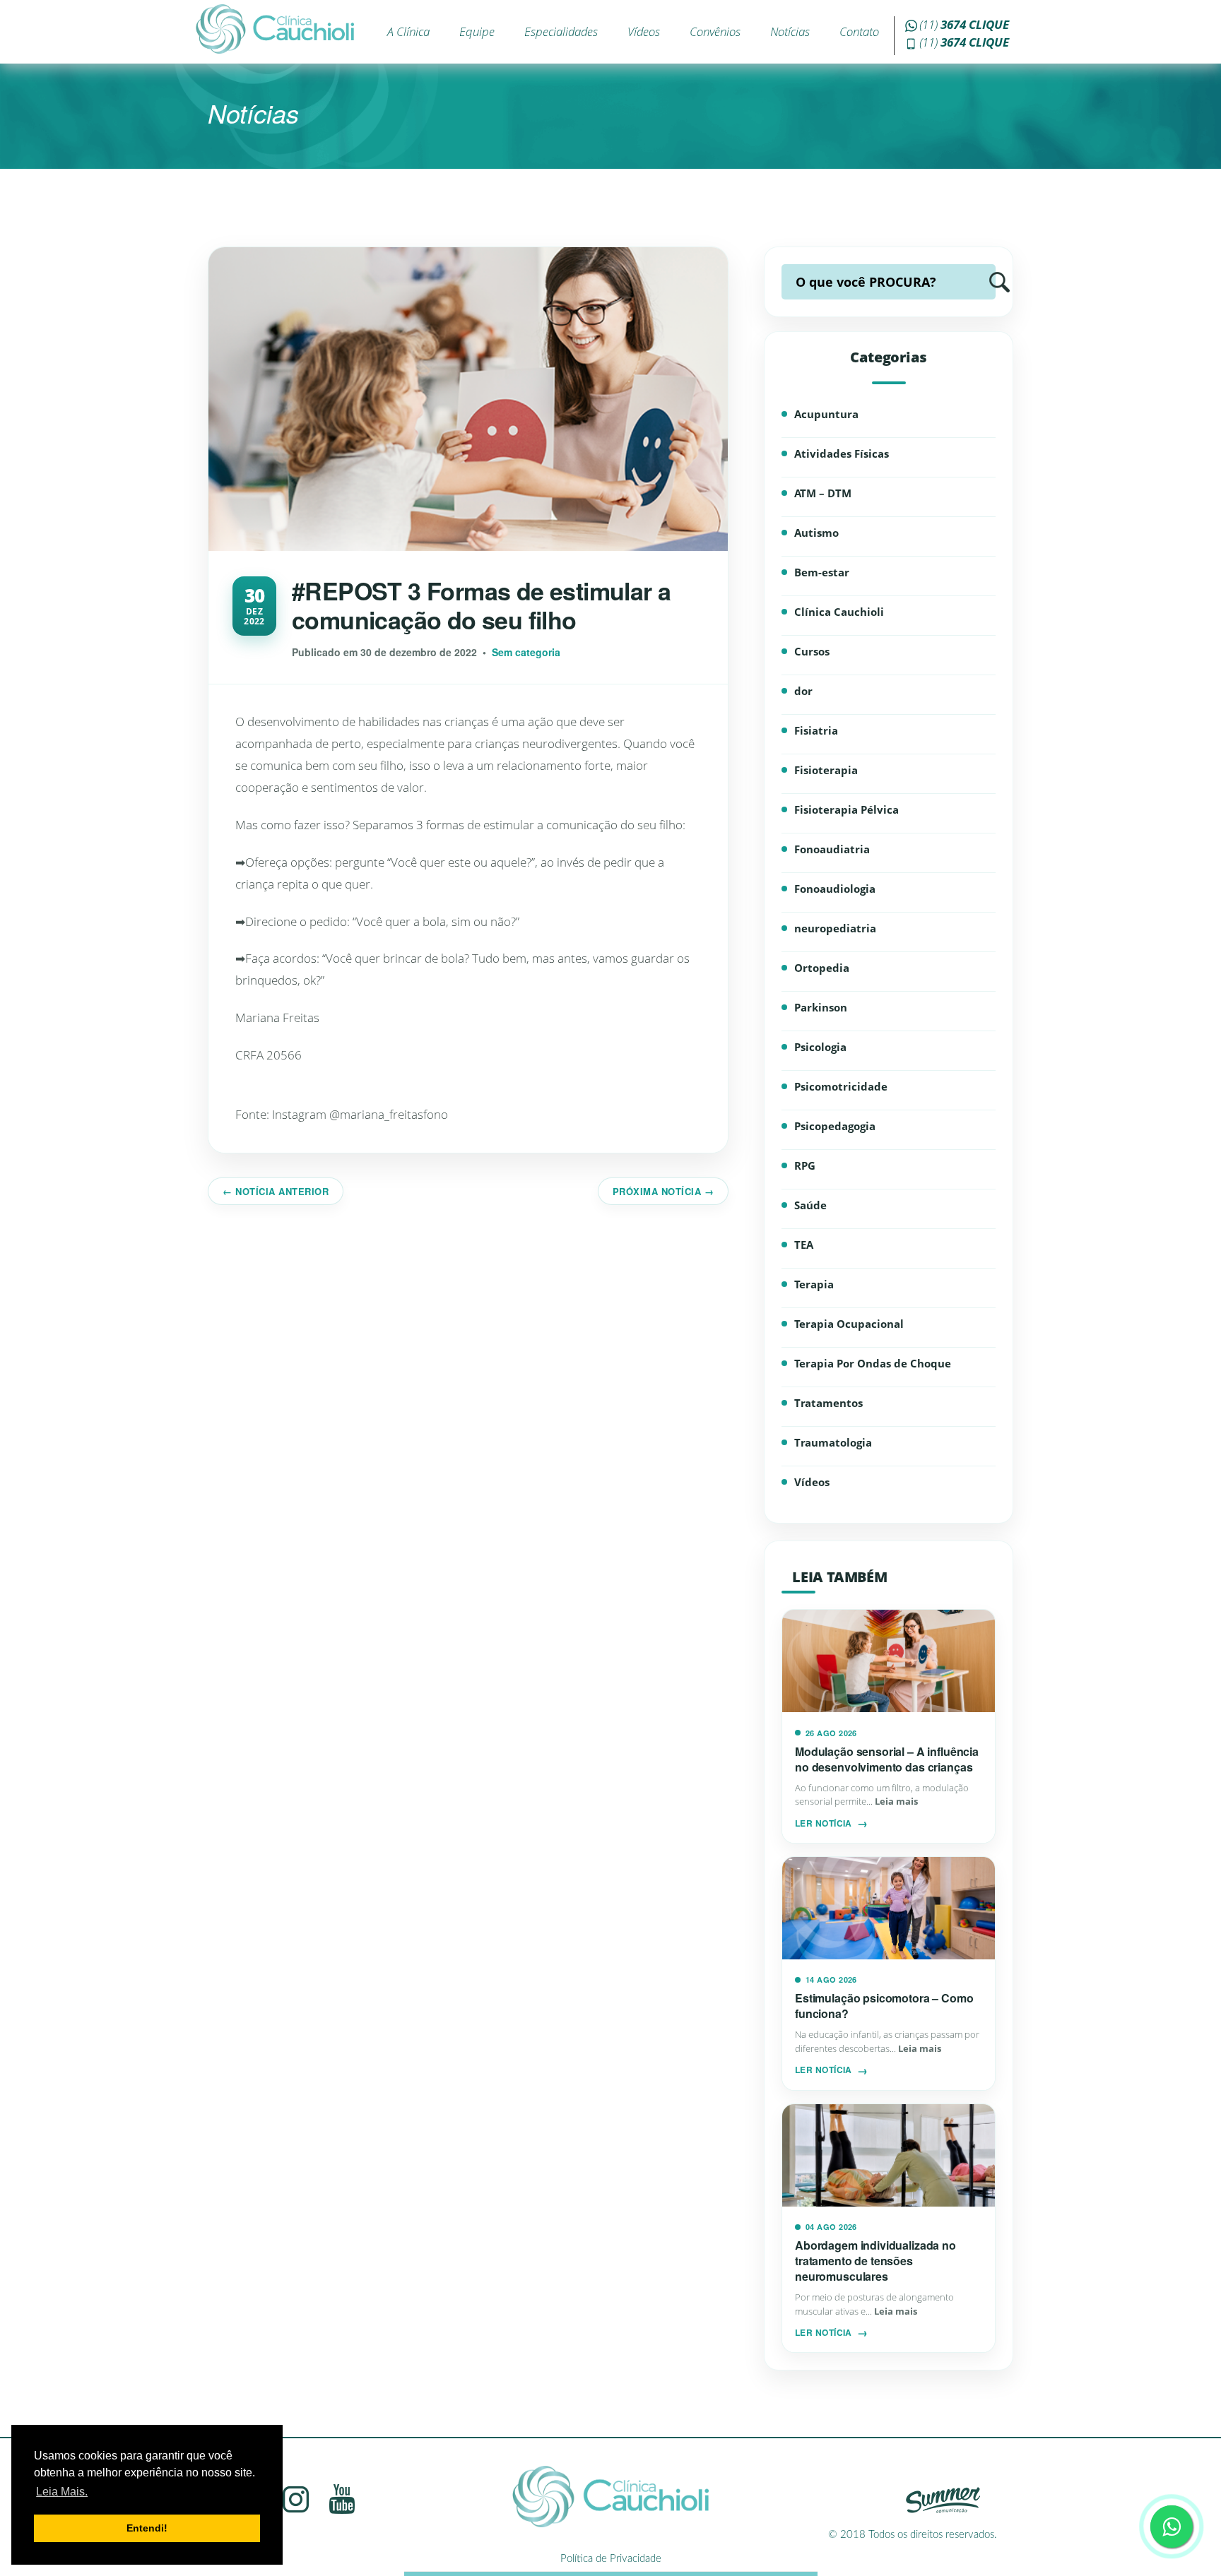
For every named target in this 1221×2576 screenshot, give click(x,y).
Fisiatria (816, 730)
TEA (804, 1245)
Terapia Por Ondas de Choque (873, 1363)
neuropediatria (835, 928)
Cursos (812, 651)
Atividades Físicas (842, 453)
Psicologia (820, 1047)
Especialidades (561, 31)
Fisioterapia (826, 770)
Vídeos (644, 31)
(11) (964, 24)
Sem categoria (526, 652)
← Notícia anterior (276, 1191)
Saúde (810, 1205)
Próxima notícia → (663, 1191)
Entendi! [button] (147, 2528)
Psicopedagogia (835, 1126)
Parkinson (821, 1007)
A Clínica (408, 31)
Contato (859, 31)
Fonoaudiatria (832, 849)
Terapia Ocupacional (849, 1324)
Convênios (715, 31)
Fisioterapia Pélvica (847, 809)
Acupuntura (826, 414)
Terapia (814, 1284)
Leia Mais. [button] (62, 2492)
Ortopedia (822, 968)
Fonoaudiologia (835, 889)
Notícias (790, 31)
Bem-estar (822, 572)
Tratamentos (828, 1403)
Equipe (477, 31)
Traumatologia (833, 1442)
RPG (805, 1165)
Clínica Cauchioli (839, 612)
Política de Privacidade (611, 2559)
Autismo (816, 533)
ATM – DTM (823, 493)
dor (803, 691)
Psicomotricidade (841, 1086)
